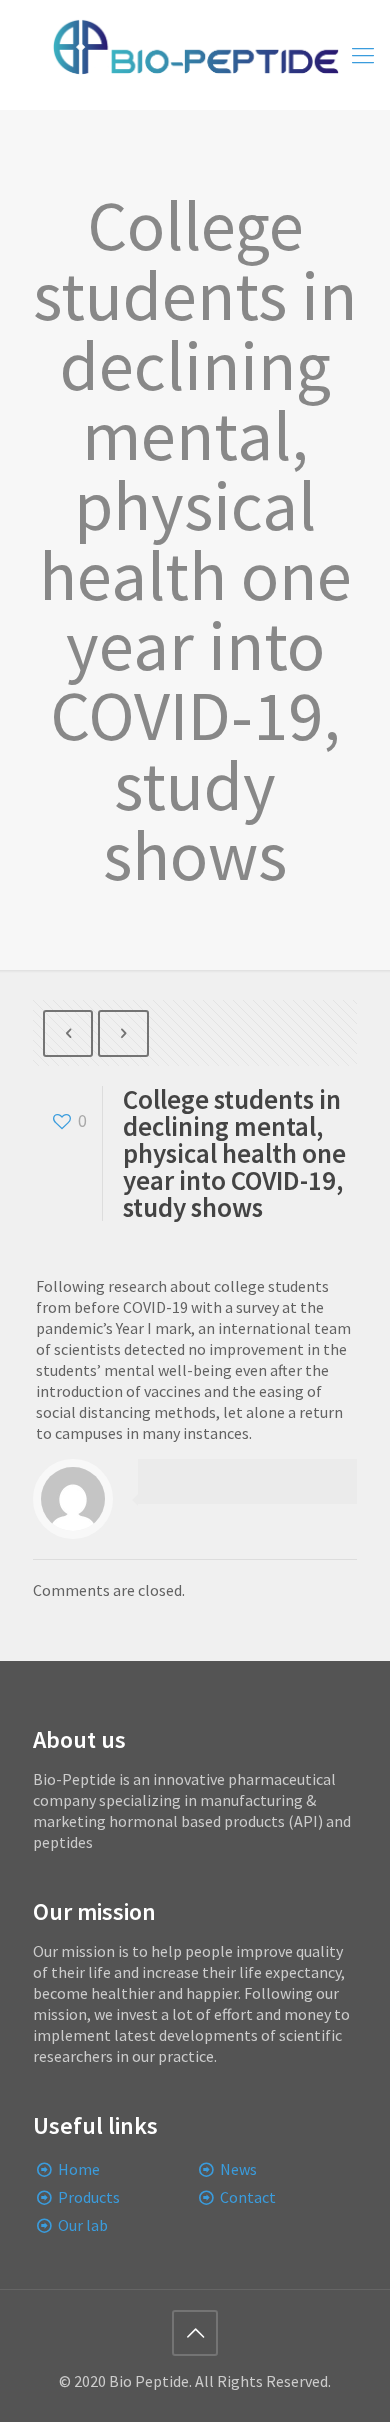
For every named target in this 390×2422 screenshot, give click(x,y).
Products (89, 2197)
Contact (248, 2197)
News (238, 2169)
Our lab (83, 2225)
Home (79, 2169)
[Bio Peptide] (195, 55)
